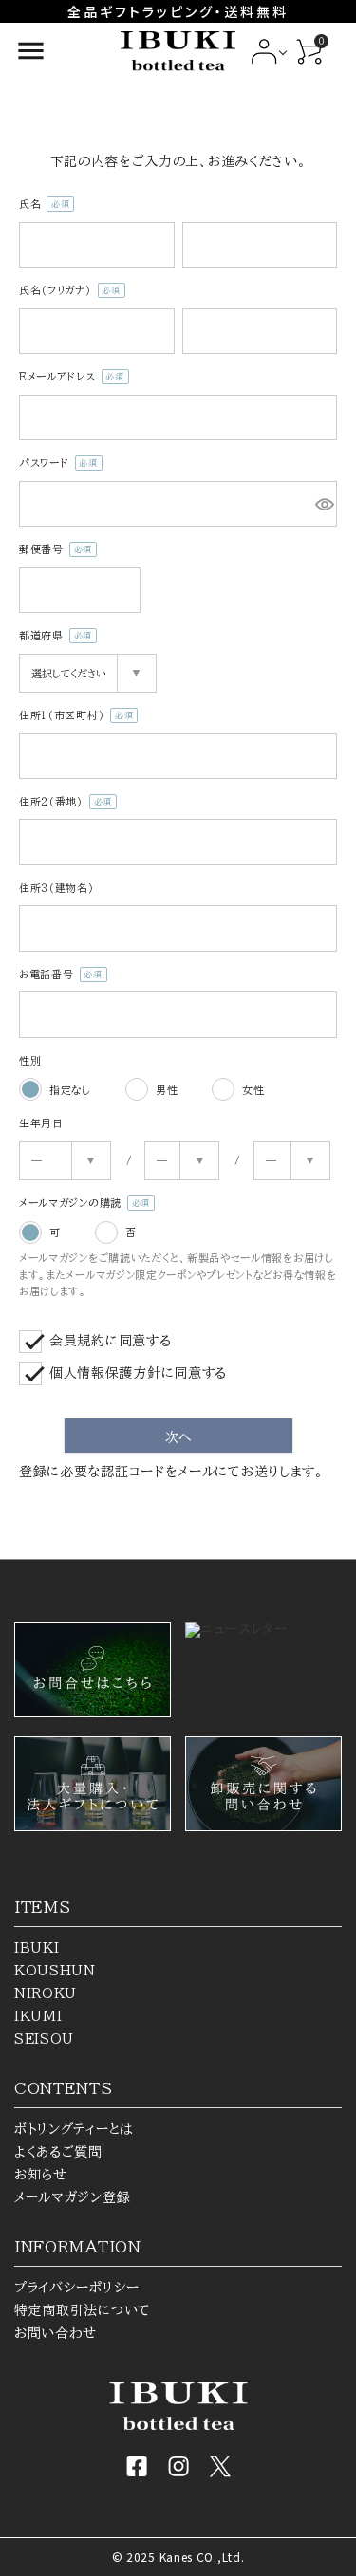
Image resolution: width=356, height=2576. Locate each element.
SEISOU (44, 2039)
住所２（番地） (63, 803)
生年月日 (41, 1123)
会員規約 (77, 1341)
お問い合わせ (56, 2333)
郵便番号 (53, 551)
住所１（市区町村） (74, 717)
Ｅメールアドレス (69, 378)
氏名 (42, 205)
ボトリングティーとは (74, 2129)
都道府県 (53, 637)
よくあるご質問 (58, 2152)
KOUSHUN (55, 1971)
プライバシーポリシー (77, 2288)
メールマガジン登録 (72, 2197)
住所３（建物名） (57, 888)
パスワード (56, 464)
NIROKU (46, 1993)
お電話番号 (58, 976)
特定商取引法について (83, 2310)
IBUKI (37, 1948)
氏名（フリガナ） (67, 292)
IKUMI (38, 2016)
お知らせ (41, 2175)
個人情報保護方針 (105, 1373)
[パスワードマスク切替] (323, 504)
